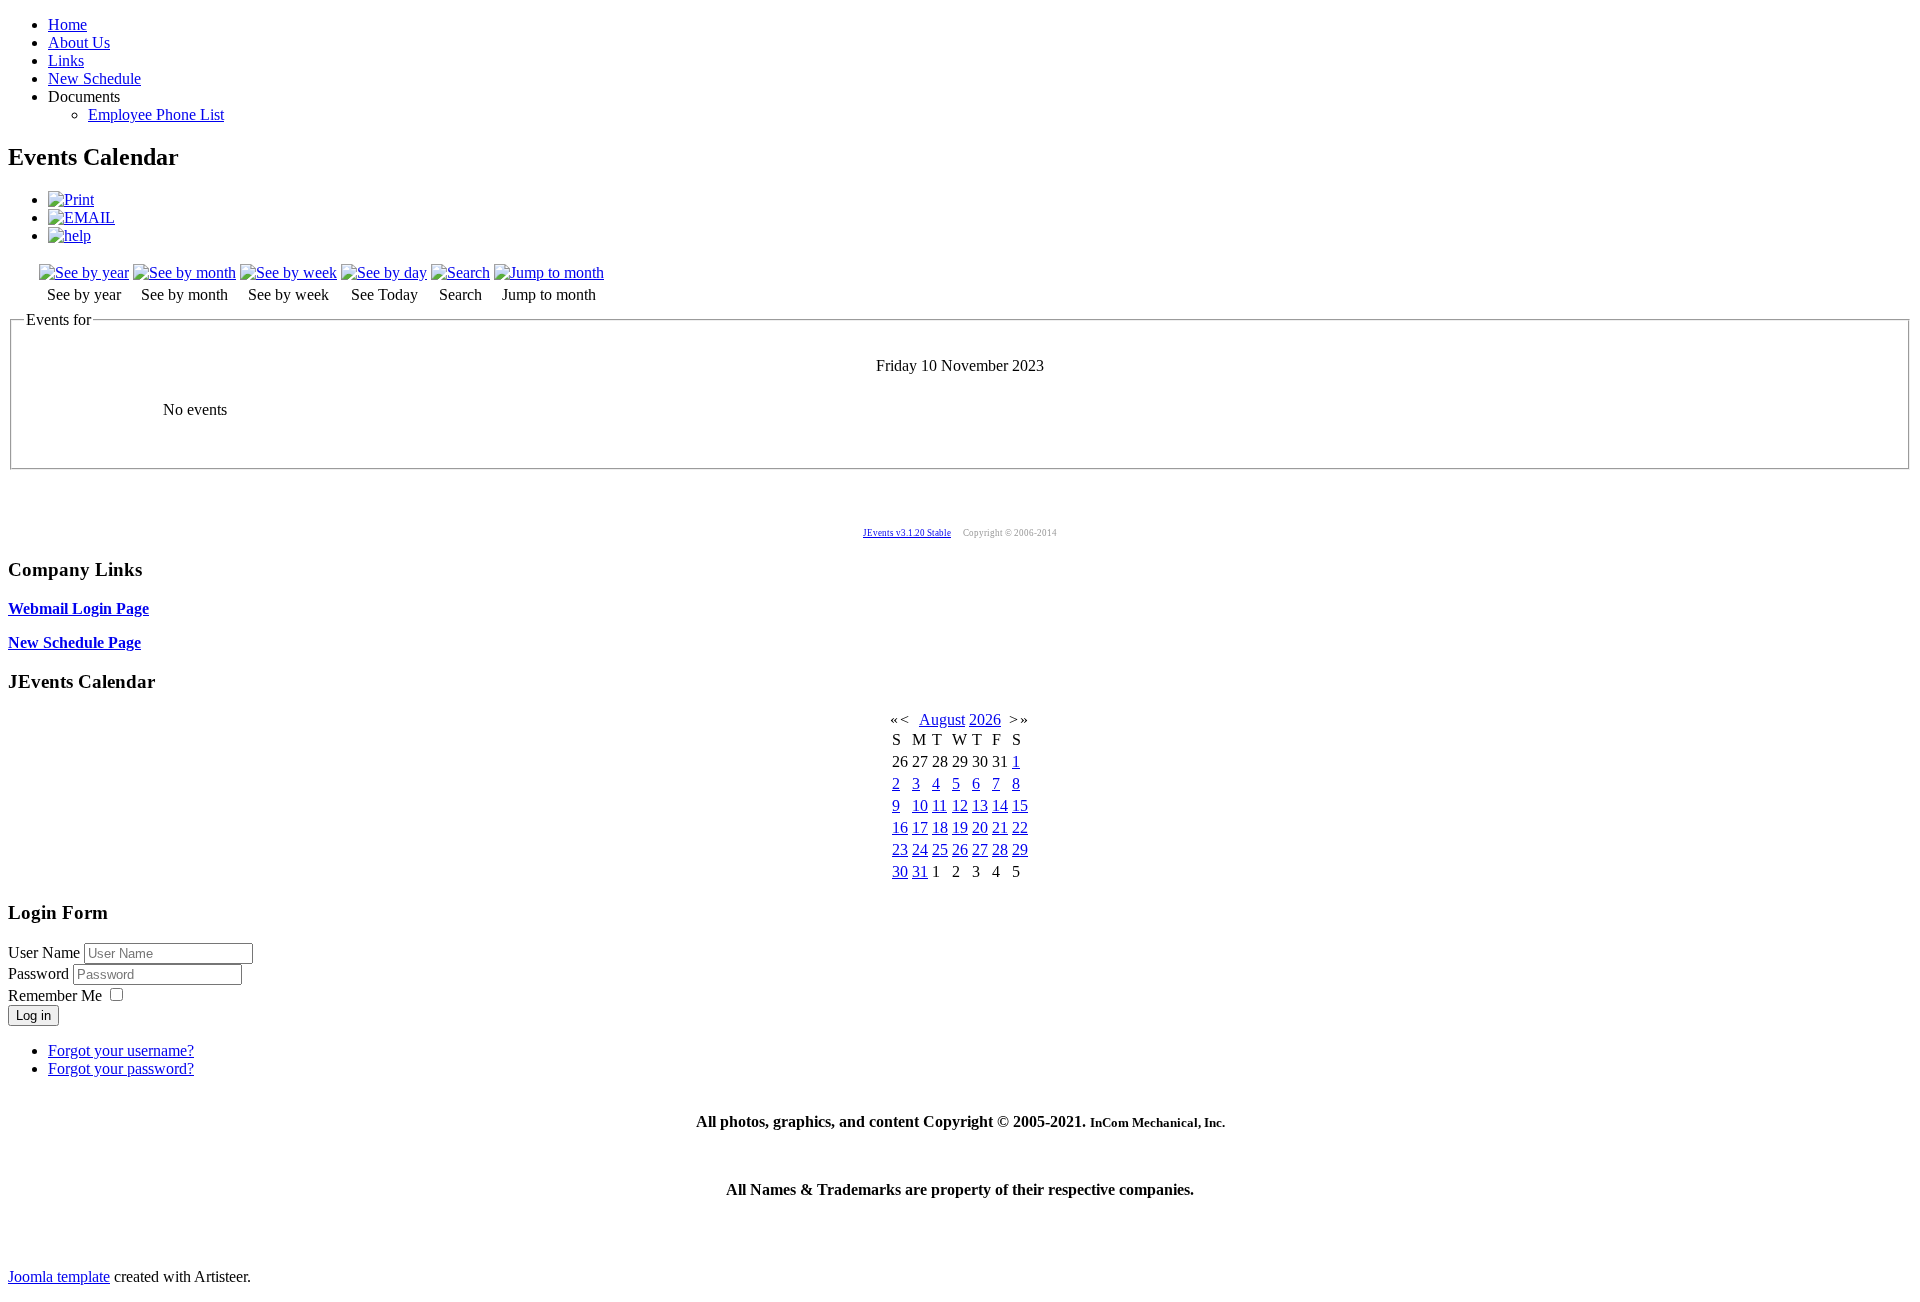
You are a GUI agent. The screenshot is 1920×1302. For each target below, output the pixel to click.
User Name (44, 952)
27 (980, 849)
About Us (79, 42)
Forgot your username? (121, 1050)
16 (900, 827)
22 (1020, 827)
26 (960, 849)
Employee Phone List (156, 114)
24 (920, 849)
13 (980, 805)
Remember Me (55, 995)
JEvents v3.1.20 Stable (907, 533)
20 (980, 827)
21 (1000, 827)
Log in (33, 1015)
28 (1000, 849)
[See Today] (384, 272)
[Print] (71, 199)
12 (960, 805)
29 (1020, 849)
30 (900, 871)
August (942, 719)
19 (960, 827)
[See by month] (184, 272)
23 (900, 849)
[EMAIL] (81, 217)
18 (940, 827)
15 (1020, 805)
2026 (985, 719)
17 (920, 827)
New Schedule (94, 78)
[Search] (460, 272)
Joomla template (59, 1276)
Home (67, 24)
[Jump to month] (549, 272)
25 (940, 849)
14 (1000, 805)
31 (920, 871)
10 (920, 805)
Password (40, 973)
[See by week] (288, 272)
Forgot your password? (121, 1068)
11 (939, 805)
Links (66, 60)
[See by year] (84, 272)
